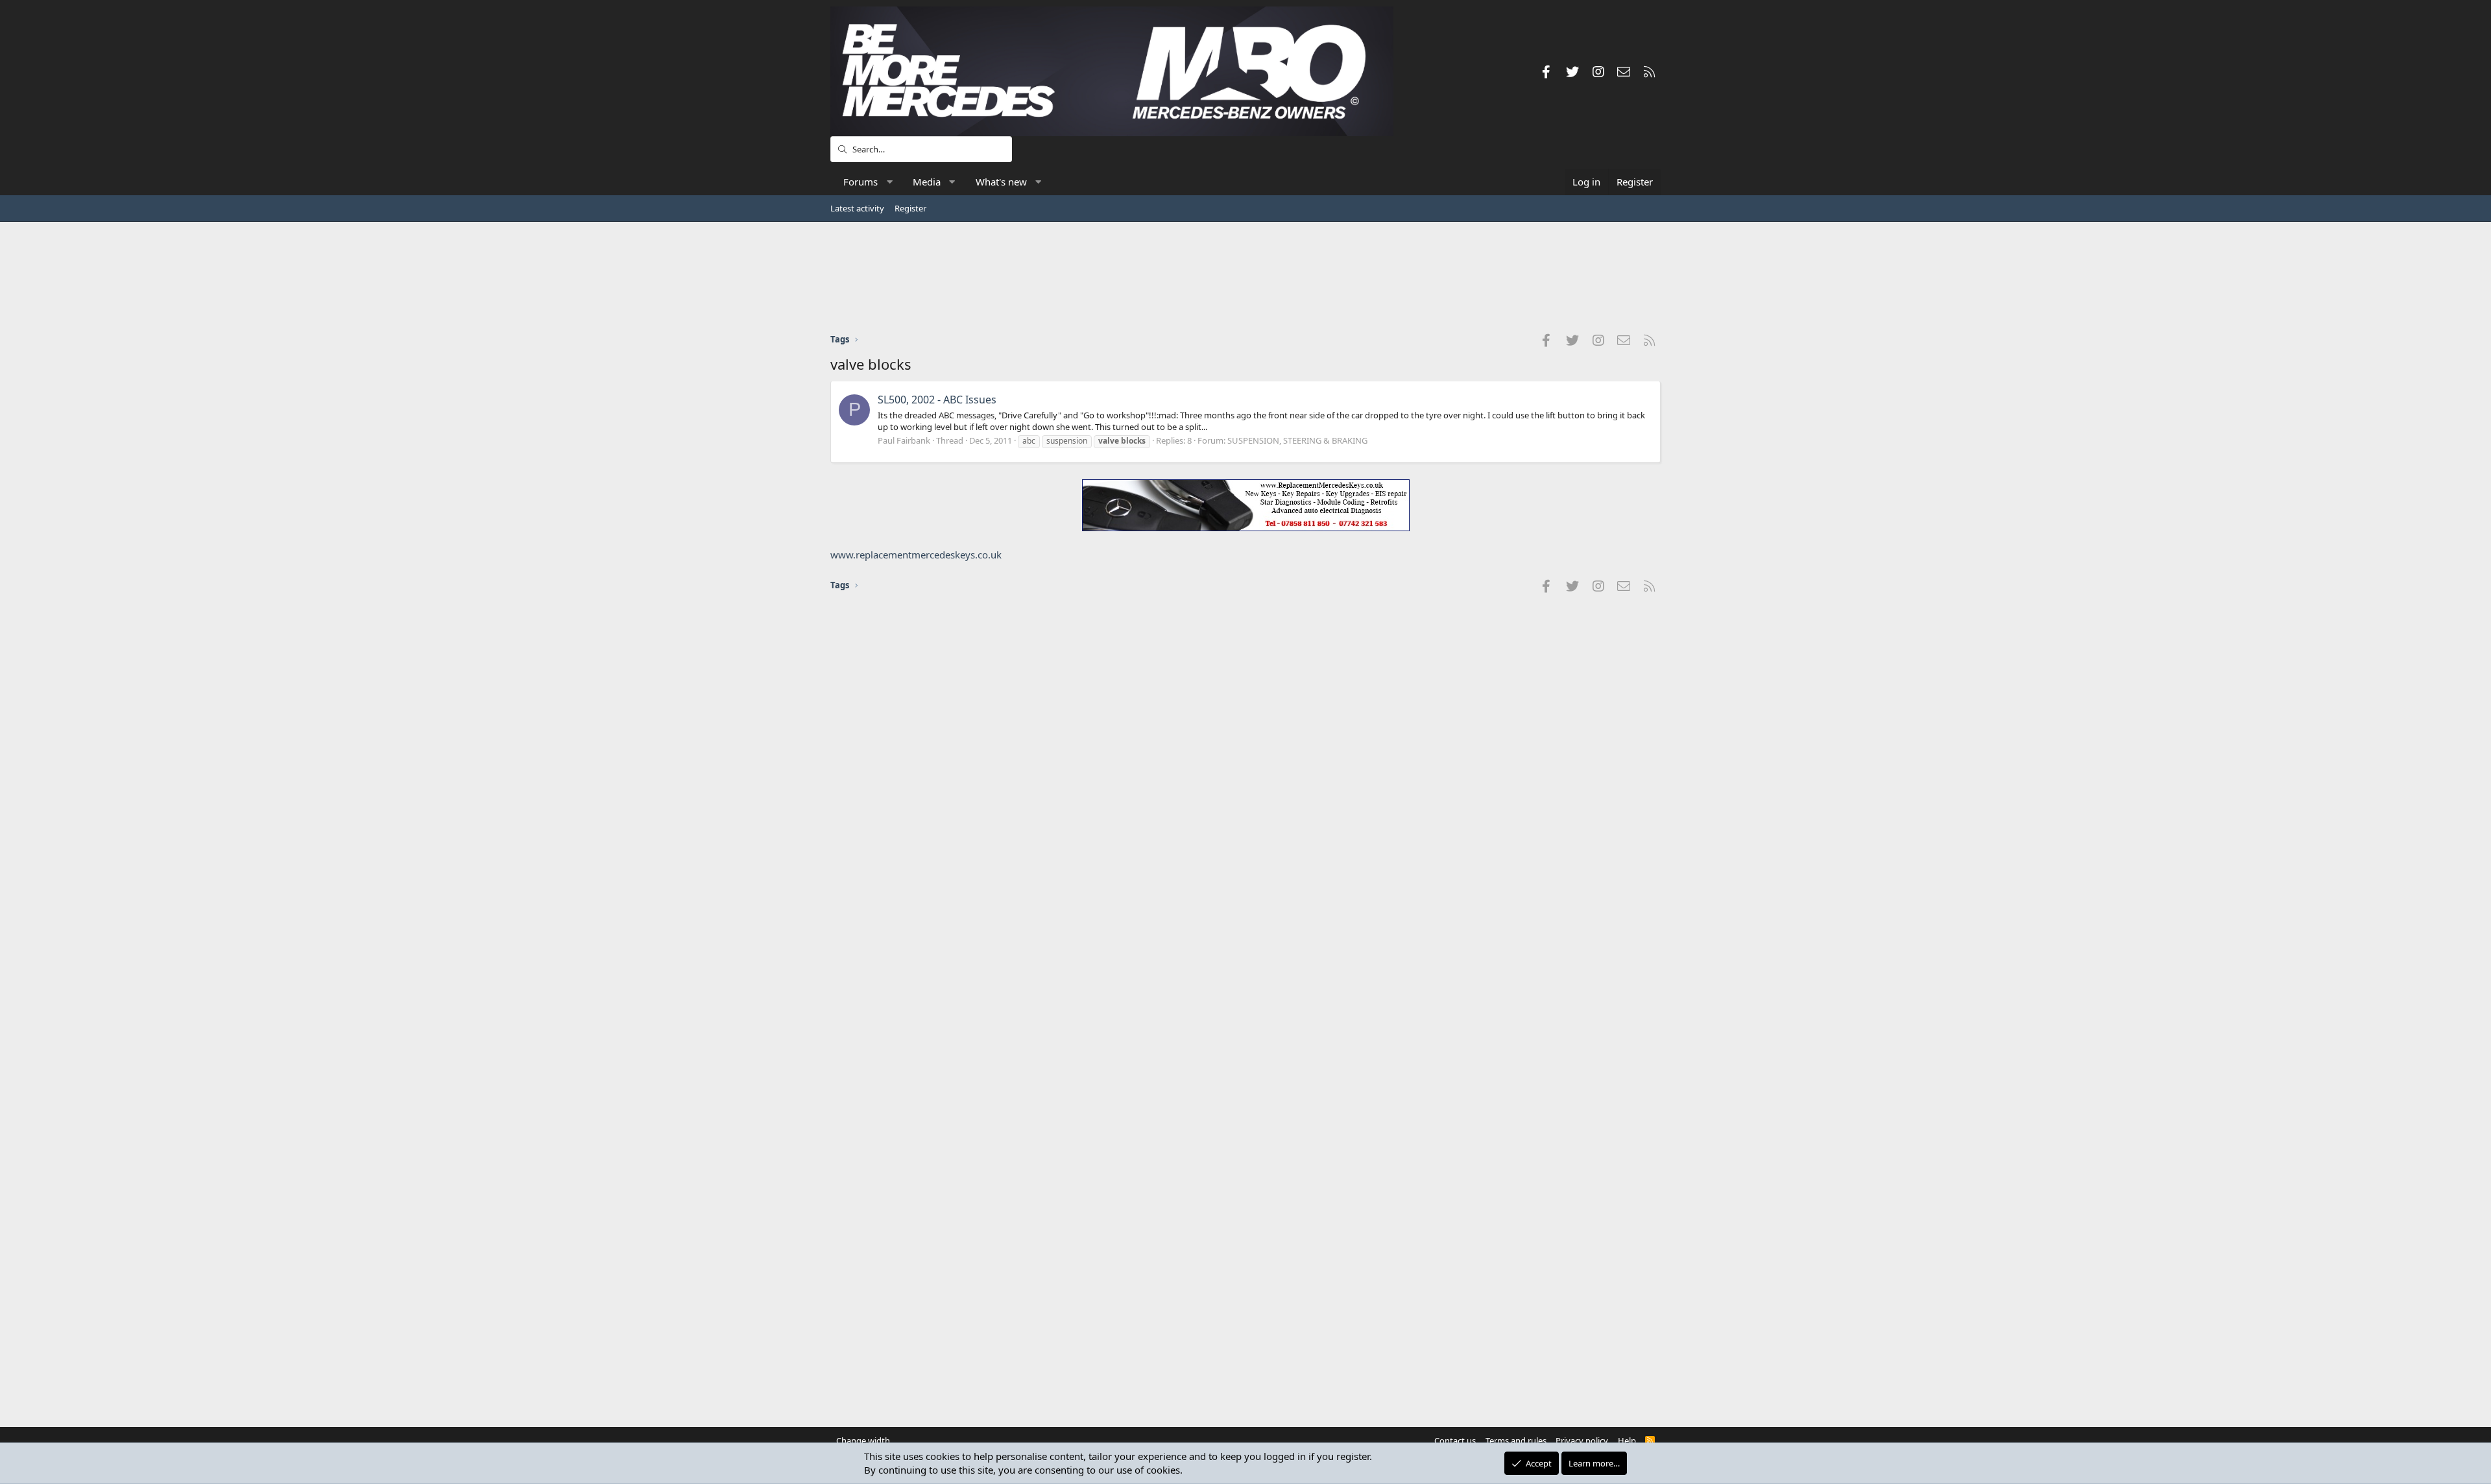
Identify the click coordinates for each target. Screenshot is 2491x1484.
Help (1627, 1441)
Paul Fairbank (904, 440)
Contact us (1455, 1441)
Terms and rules (1516, 1441)
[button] (890, 182)
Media (927, 182)
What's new (1001, 182)
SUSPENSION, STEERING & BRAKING (1297, 440)
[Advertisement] (1245, 277)
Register (910, 208)
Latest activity (857, 208)
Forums (860, 182)
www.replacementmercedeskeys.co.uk (916, 555)
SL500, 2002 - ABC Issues (937, 400)
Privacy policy (1582, 1441)
